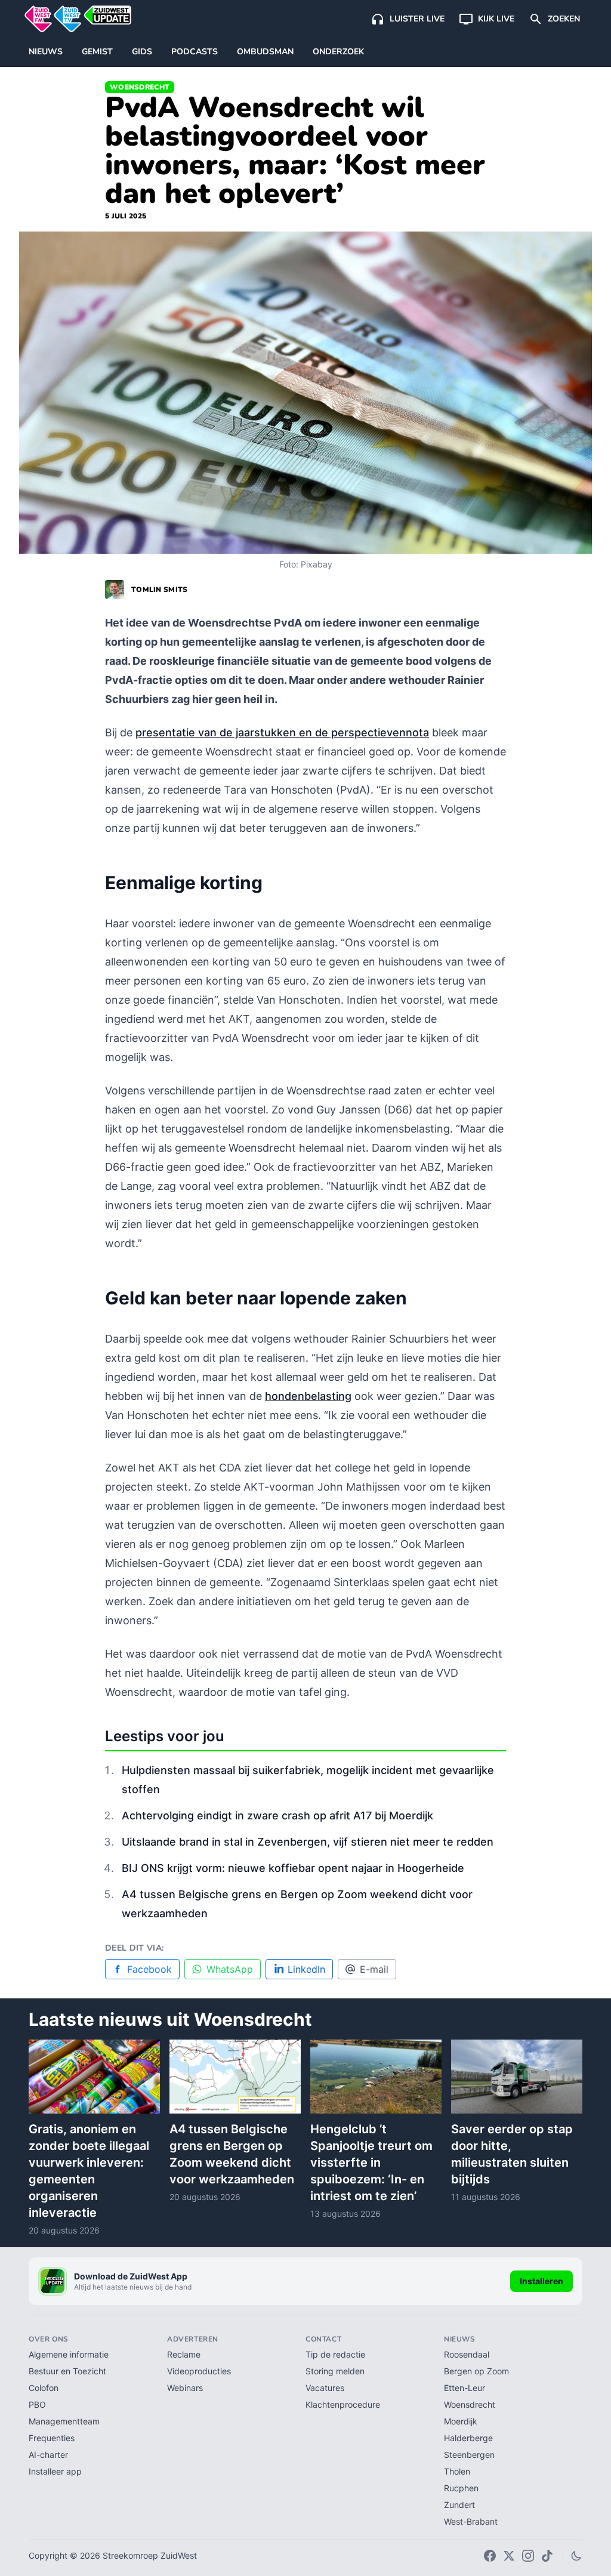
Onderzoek (338, 52)
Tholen (457, 2471)
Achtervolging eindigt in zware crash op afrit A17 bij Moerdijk (277, 1815)
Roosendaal (467, 2354)
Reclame (184, 2354)
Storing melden (335, 2371)
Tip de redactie (335, 2354)
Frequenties (52, 2438)
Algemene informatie (69, 2354)
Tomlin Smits (160, 590)
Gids (142, 52)
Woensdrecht (140, 87)
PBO (37, 2404)
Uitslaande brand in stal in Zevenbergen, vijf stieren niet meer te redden (308, 1842)
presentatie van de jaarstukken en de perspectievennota (282, 732)
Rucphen (461, 2488)
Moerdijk (461, 2421)
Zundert (459, 2505)
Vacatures (325, 2388)
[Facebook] (490, 2556)
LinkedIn (306, 1969)
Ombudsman (265, 52)
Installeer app (55, 2471)
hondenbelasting (308, 1396)
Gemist (97, 52)
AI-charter (48, 2455)
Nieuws (46, 52)
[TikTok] (547, 2556)
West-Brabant (471, 2521)
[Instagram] (528, 2556)
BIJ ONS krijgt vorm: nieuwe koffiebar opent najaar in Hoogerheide (293, 1868)
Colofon (44, 2388)
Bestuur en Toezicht (67, 2371)
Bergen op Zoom (476, 2371)
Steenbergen (469, 2455)
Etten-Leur (465, 2388)
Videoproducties (199, 2371)
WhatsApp (230, 1969)
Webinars (185, 2388)
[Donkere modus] (576, 2556)
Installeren (541, 2281)
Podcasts (195, 52)
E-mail (374, 1969)
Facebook (149, 1969)
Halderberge (468, 2438)
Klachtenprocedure (343, 2404)
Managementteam (64, 2421)
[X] (509, 2556)
